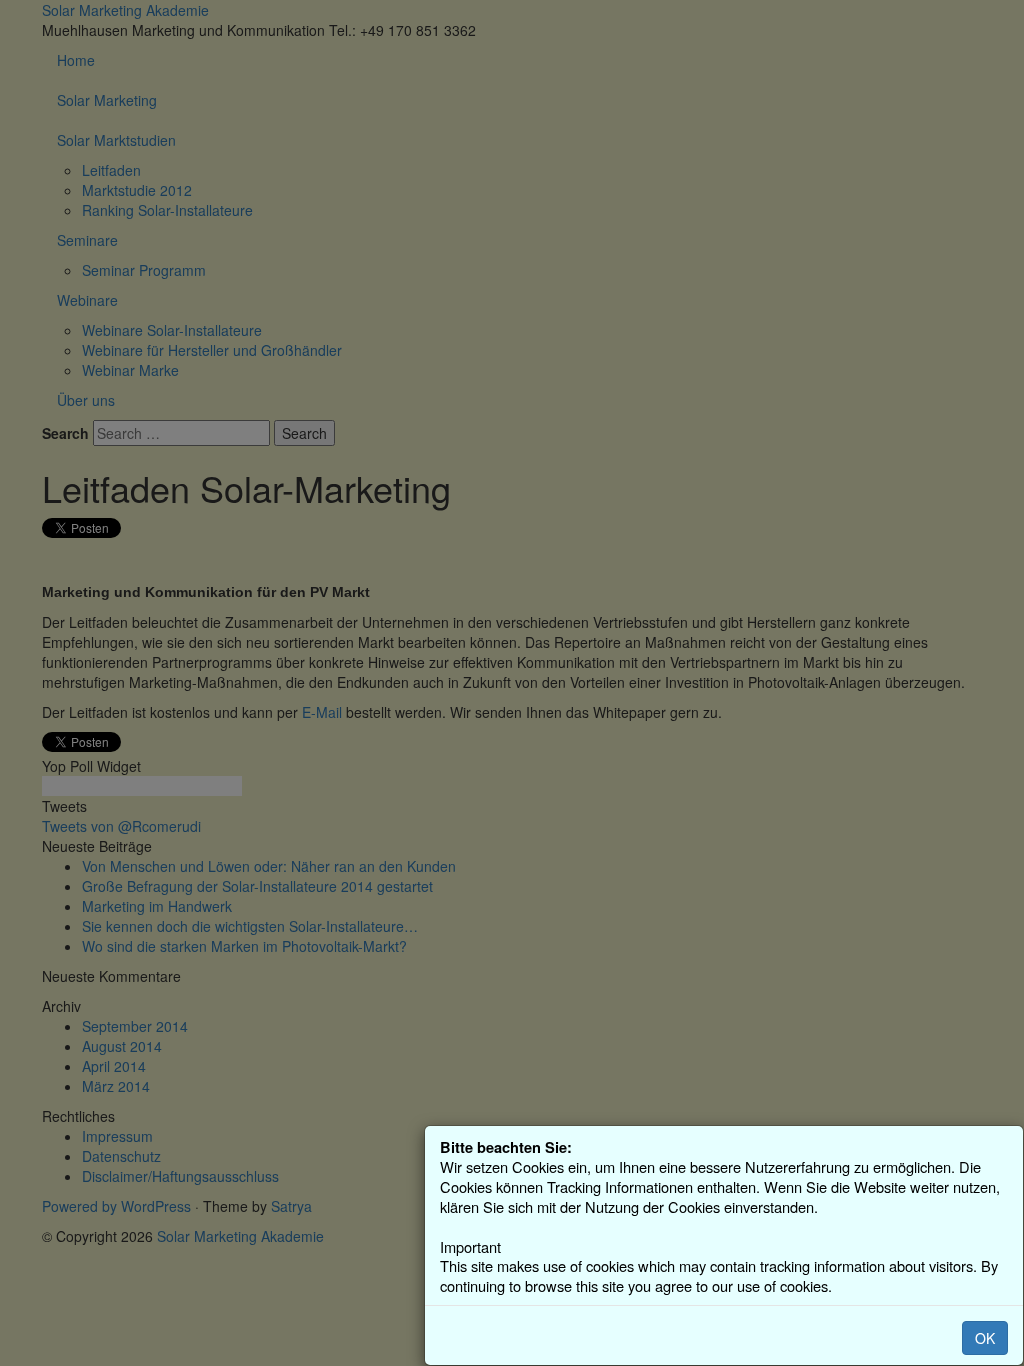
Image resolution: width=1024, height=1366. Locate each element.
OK (985, 1338)
